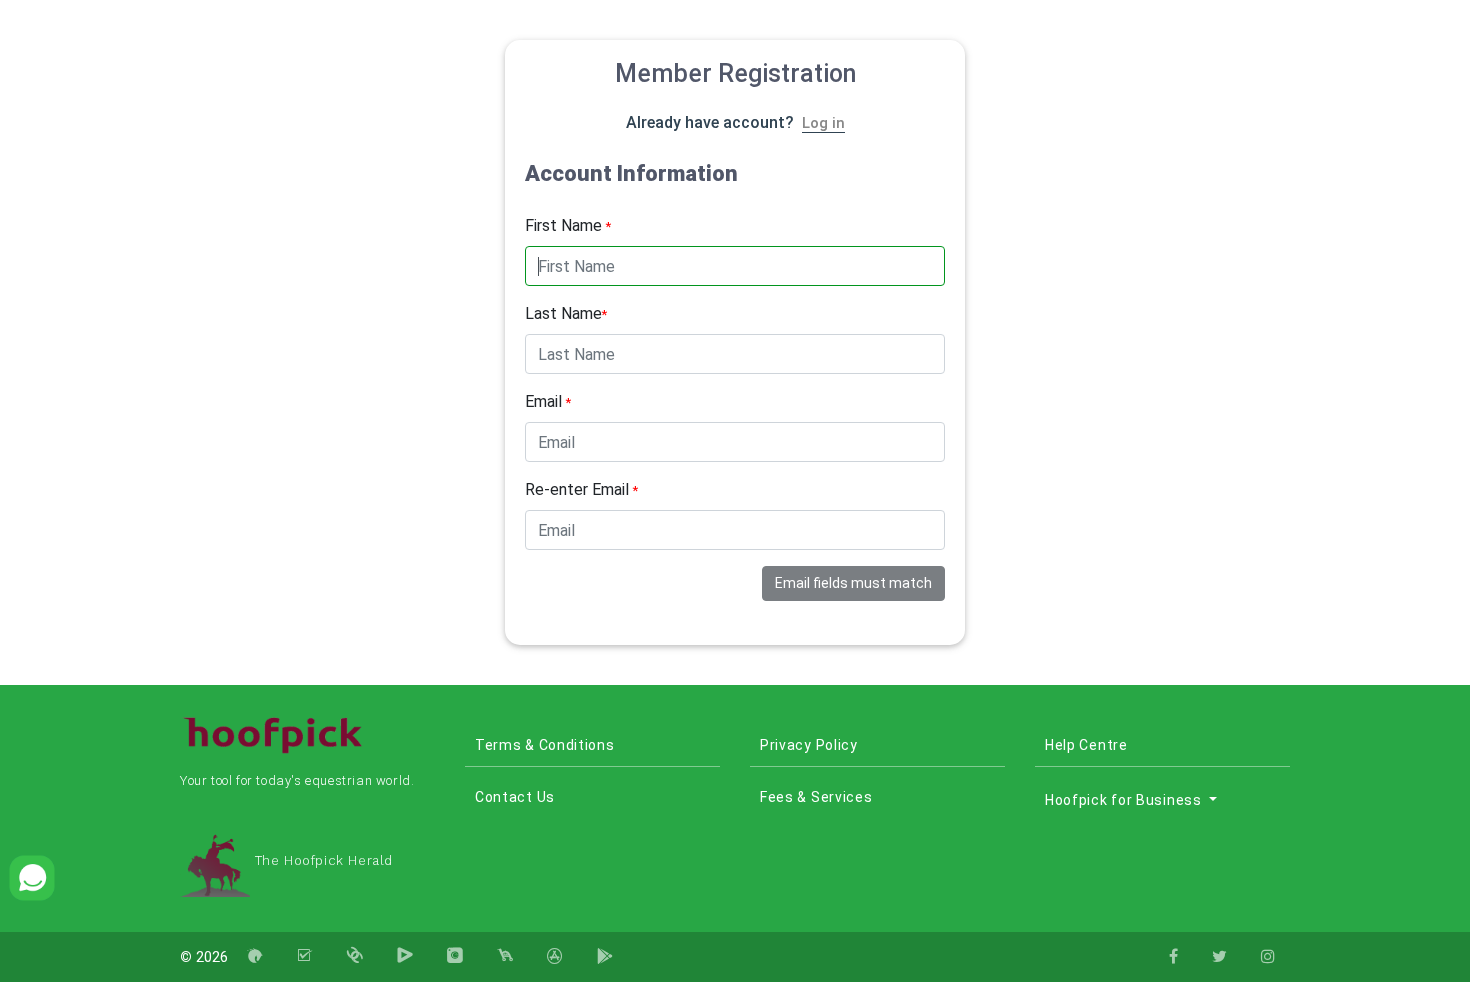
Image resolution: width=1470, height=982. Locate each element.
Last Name (566, 313)
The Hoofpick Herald (321, 860)
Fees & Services (816, 797)
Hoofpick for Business (1125, 800)
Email (548, 401)
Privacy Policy (809, 745)
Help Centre (1086, 745)
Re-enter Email (581, 489)
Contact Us (515, 797)
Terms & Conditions (545, 745)
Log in (823, 123)
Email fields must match (853, 583)
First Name (568, 225)
